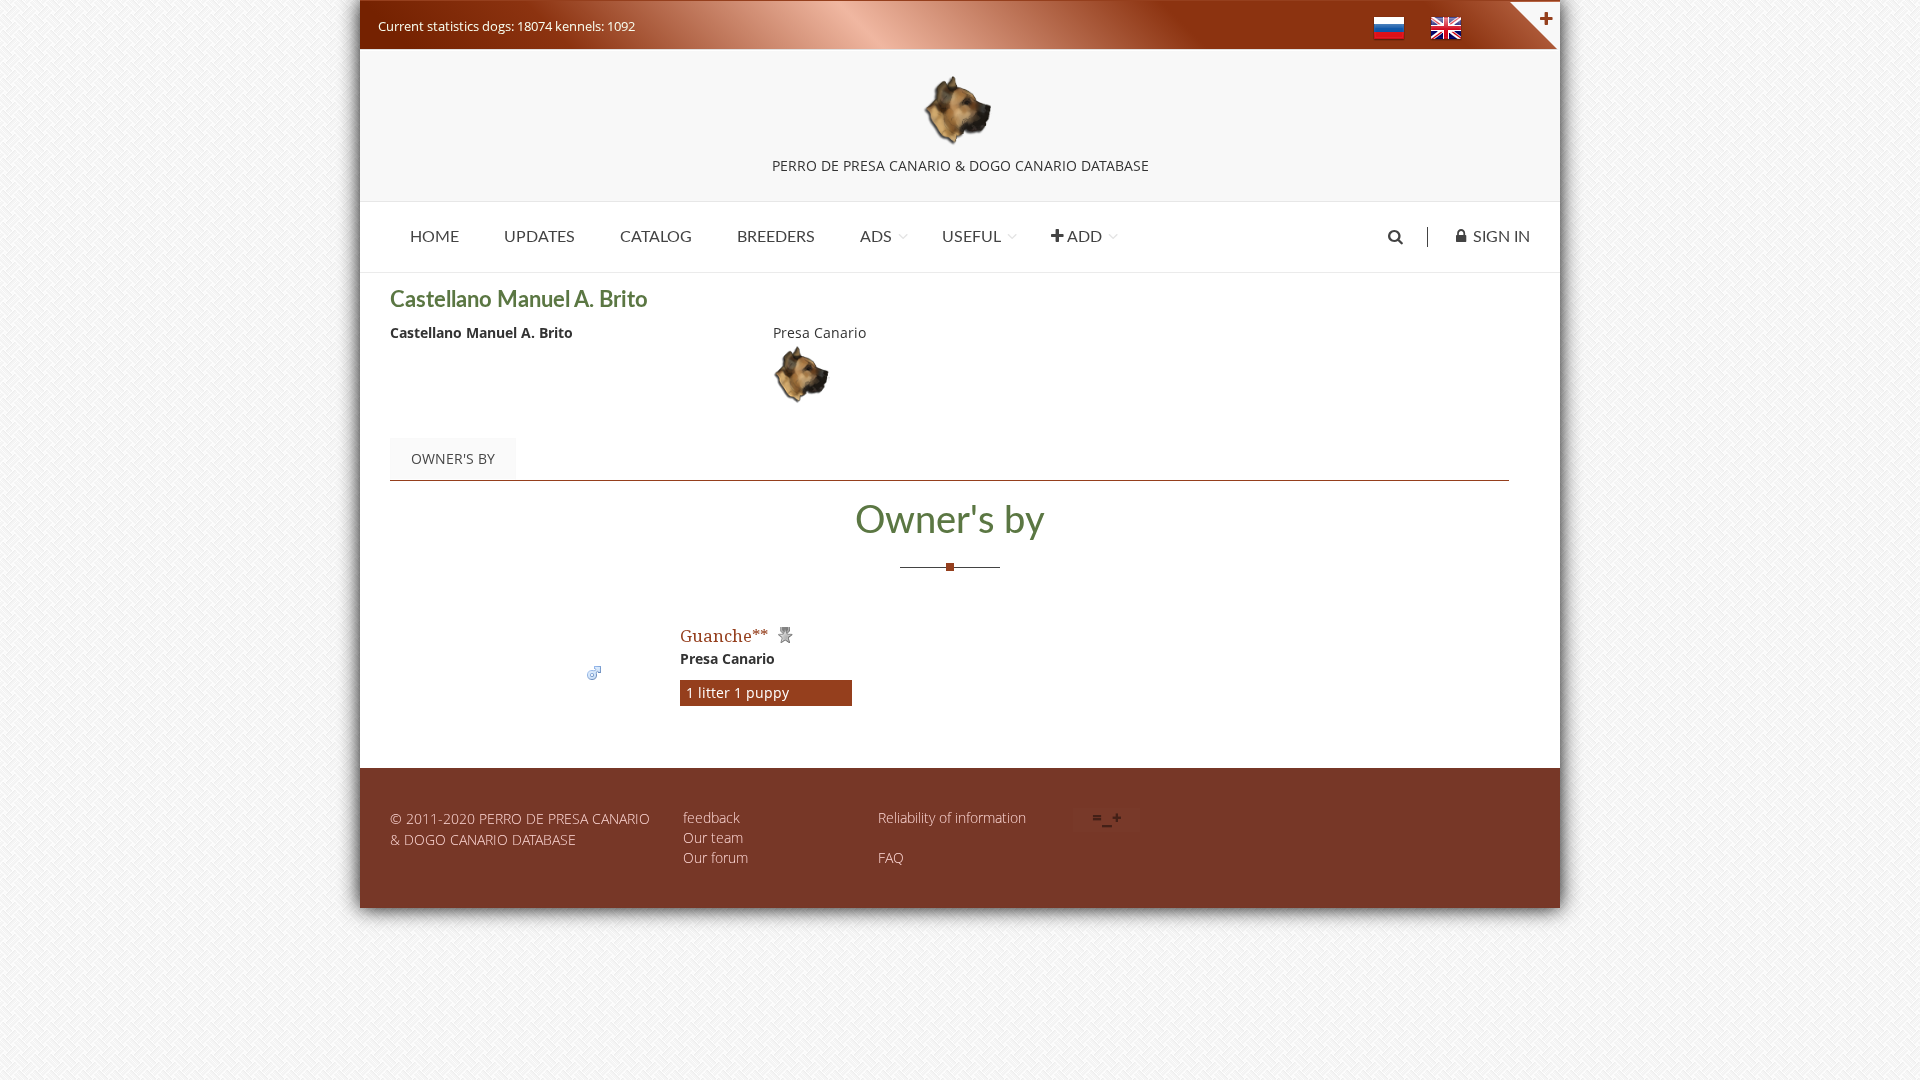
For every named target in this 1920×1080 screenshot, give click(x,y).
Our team (713, 837)
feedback (711, 817)
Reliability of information (952, 817)
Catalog (656, 237)
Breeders (776, 237)
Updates (539, 237)
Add (1083, 237)
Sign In (1501, 237)
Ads (876, 237)
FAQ (891, 857)
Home (434, 237)
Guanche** (724, 635)
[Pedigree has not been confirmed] (782, 635)
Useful (971, 237)
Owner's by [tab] (453, 458)
